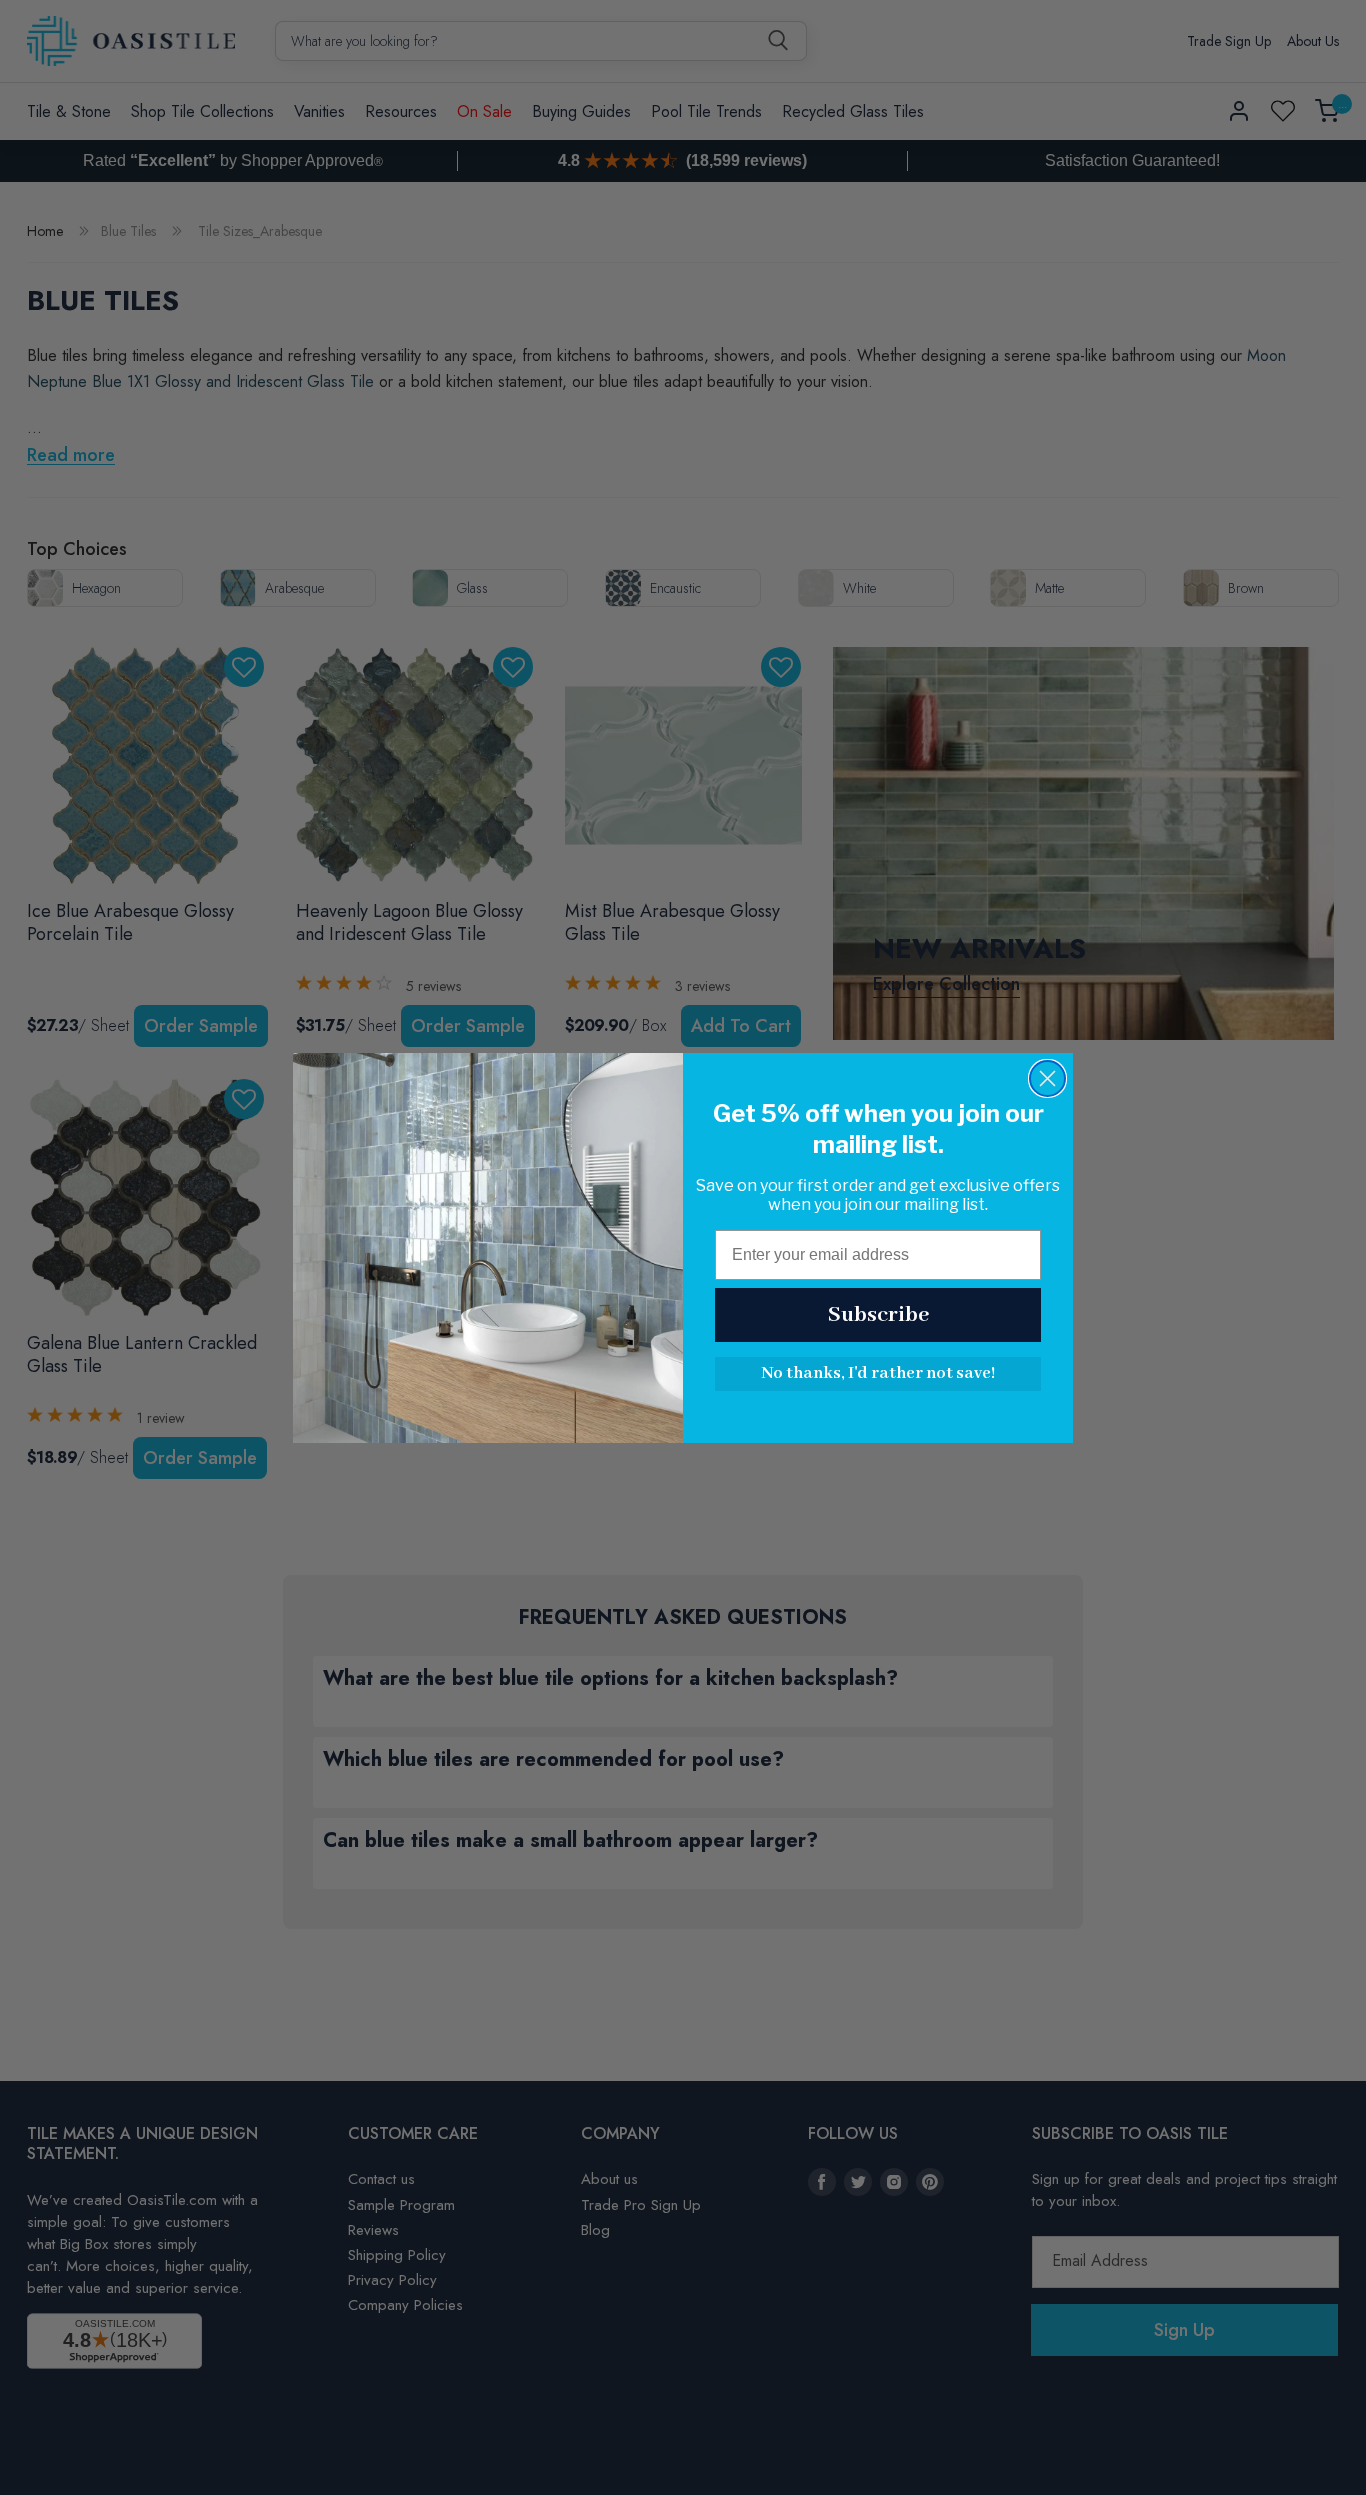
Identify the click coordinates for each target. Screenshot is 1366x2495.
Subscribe (878, 1315)
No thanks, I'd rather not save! (878, 1373)
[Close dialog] (1047, 1078)
